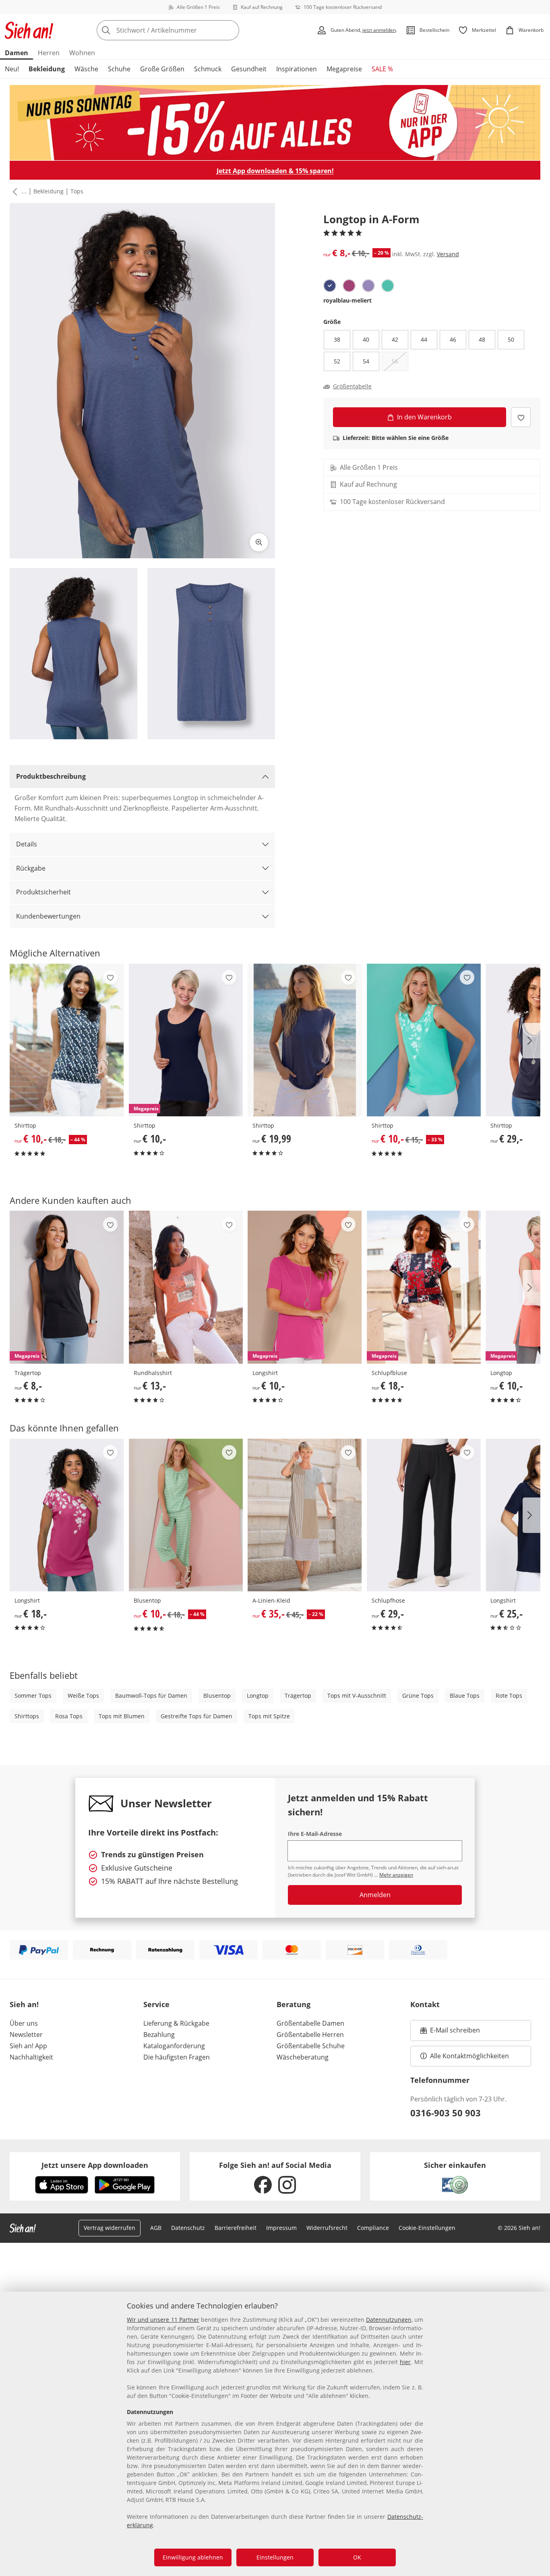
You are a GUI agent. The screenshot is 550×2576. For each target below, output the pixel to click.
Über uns (24, 2023)
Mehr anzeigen (396, 1875)
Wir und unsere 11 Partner (163, 2320)
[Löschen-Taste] (231, 30)
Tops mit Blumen (122, 1716)
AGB (156, 2228)
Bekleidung (47, 69)
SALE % (382, 69)
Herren (49, 53)
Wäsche (86, 69)
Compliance (373, 2228)
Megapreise (344, 69)
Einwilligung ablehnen (193, 2557)
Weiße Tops (83, 1696)
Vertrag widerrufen (110, 2228)
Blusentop (217, 1696)
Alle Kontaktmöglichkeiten (469, 2056)
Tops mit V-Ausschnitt (357, 1696)
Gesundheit (249, 69)
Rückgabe (31, 868)
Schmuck (208, 69)
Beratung (294, 2004)
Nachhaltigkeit (31, 2057)
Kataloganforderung (174, 2046)
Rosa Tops (69, 1716)
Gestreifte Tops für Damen (196, 1716)
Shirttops (27, 1716)
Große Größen (162, 69)
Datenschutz (188, 2228)
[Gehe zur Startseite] (29, 30)
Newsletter (26, 2035)
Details (27, 844)
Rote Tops (509, 1696)
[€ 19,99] (305, 1040)
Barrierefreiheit (236, 2228)
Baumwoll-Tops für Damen (151, 1696)
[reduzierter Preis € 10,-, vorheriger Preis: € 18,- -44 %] (67, 1040)
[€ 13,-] (186, 1287)
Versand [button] (448, 254)
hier (405, 2362)
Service (156, 2004)
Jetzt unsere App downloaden (95, 2165)
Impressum (281, 2228)
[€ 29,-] (424, 1515)
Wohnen (82, 53)
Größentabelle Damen (310, 2023)
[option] (330, 286)
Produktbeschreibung (51, 776)
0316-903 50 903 (446, 2113)
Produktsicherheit (43, 892)
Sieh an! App (28, 2046)
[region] (275, 2434)
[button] (13, 191)
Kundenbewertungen (48, 916)
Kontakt (425, 2004)
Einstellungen (275, 2557)
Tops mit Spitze (269, 1716)
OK (357, 2557)
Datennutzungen (389, 2320)
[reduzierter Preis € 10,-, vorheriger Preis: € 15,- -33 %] (424, 1040)
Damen (17, 53)
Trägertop (298, 1696)
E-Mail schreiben (450, 2033)
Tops (77, 191)
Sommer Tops (33, 1696)
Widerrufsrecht (327, 2228)
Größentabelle (352, 386)
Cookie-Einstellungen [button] (427, 2228)
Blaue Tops (465, 1696)
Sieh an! (24, 2004)
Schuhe (119, 69)
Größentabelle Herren (310, 2035)
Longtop (258, 1696)
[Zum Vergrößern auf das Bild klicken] (259, 542)
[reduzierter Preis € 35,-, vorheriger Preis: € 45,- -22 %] (305, 1515)
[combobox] (186, 30)
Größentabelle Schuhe (311, 2046)
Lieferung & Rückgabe (176, 2023)
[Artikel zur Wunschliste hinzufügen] (521, 417)
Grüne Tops (418, 1696)
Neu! (12, 69)
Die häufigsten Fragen (177, 2057)
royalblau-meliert (347, 300)
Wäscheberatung (303, 2057)
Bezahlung (159, 2035)
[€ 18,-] (67, 1515)
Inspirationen (297, 69)
